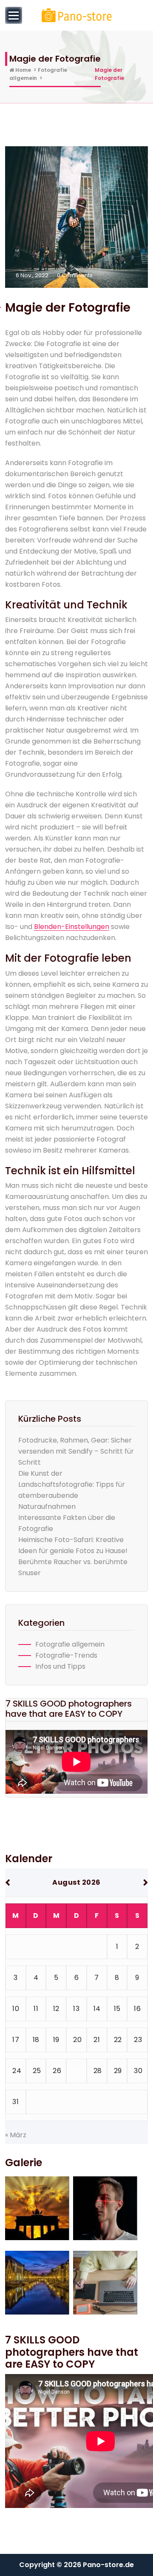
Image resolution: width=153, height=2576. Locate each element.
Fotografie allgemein (70, 1644)
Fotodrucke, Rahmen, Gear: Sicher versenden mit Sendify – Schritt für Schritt (76, 1451)
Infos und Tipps (60, 1666)
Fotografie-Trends (66, 1655)
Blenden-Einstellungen (72, 927)
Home (23, 70)
